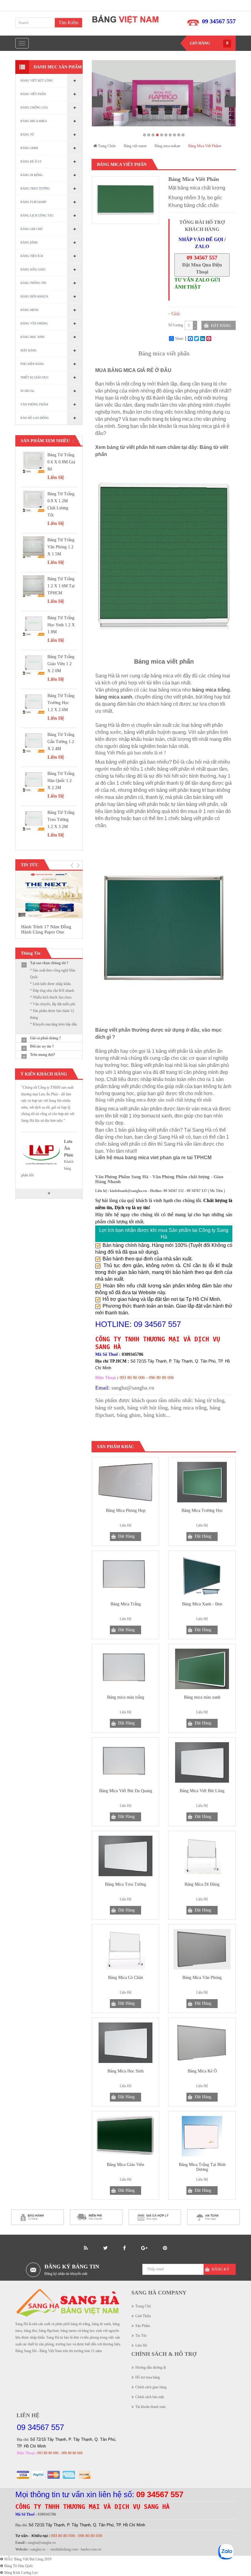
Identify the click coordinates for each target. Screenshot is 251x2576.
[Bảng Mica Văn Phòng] (202, 1949)
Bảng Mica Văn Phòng (202, 1978)
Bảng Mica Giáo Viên (125, 2165)
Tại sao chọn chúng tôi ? (49, 963)
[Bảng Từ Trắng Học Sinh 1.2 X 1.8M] (34, 625)
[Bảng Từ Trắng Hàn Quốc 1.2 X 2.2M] (34, 781)
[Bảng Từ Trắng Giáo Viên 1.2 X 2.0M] (34, 664)
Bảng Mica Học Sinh (125, 2071)
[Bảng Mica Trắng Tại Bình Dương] (202, 2136)
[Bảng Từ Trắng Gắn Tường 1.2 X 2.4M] (34, 742)
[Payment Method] (23, 2474)
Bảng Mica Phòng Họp (126, 1510)
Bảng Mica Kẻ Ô (202, 2071)
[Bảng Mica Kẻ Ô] (202, 2043)
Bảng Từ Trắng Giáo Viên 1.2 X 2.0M (61, 664)
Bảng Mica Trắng (126, 1604)
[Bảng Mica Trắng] (125, 1576)
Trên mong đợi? (43, 1055)
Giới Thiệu (143, 2316)
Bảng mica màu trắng (126, 1697)
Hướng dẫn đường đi (151, 2367)
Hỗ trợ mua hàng (148, 2377)
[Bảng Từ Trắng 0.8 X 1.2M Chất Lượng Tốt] (34, 501)
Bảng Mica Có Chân (125, 1978)
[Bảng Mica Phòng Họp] (125, 1482)
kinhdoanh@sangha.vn (128, 1191)
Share (179, 339)
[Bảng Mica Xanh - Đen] (202, 1576)
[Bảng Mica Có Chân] (125, 1949)
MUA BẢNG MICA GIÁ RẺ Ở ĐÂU (133, 370)
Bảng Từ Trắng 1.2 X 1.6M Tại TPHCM (61, 586)
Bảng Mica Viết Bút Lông (202, 1791)
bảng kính (155, 1415)
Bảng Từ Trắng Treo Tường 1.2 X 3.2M (61, 820)
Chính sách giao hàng (151, 2387)
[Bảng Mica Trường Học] (202, 1482)
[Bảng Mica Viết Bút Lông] (202, 1762)
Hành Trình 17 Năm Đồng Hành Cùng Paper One (46, 929)
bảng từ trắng (210, 1400)
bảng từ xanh (110, 1408)
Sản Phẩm (143, 2326)
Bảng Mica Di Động (202, 1884)
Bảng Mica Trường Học (202, 1510)
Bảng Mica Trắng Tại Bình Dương (202, 2167)
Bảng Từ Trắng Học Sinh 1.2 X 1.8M (61, 625)
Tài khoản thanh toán (150, 2407)
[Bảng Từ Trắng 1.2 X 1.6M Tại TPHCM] (34, 586)
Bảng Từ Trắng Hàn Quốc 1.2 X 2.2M (61, 781)
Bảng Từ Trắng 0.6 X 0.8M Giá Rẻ (61, 462)
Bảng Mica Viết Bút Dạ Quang (126, 1791)
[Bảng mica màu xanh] (202, 1669)
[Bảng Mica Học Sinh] (125, 2043)
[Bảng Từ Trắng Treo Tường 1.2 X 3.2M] (34, 820)
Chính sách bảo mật (150, 2397)
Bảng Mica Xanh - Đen (202, 1604)
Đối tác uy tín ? (42, 1046)
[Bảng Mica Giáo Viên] (125, 2136)
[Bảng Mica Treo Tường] (125, 1856)
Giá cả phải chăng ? (45, 1038)
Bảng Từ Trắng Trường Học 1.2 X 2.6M (61, 703)
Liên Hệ (141, 2345)
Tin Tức (141, 2336)
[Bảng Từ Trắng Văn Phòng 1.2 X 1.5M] (34, 547)
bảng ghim (129, 1415)
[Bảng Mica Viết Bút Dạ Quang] (125, 1762)
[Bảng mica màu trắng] (125, 1669)
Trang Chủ (143, 2306)
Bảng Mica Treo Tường (125, 1884)
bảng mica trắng (189, 1408)
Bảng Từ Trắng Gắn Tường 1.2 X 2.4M (61, 742)
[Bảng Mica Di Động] (202, 1856)
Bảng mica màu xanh (202, 1697)
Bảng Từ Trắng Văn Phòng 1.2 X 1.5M (61, 547)
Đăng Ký (221, 2269)
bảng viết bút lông (148, 1408)
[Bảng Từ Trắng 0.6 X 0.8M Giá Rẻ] (34, 462)
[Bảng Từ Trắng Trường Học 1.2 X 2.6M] (34, 703)
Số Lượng (176, 325)
